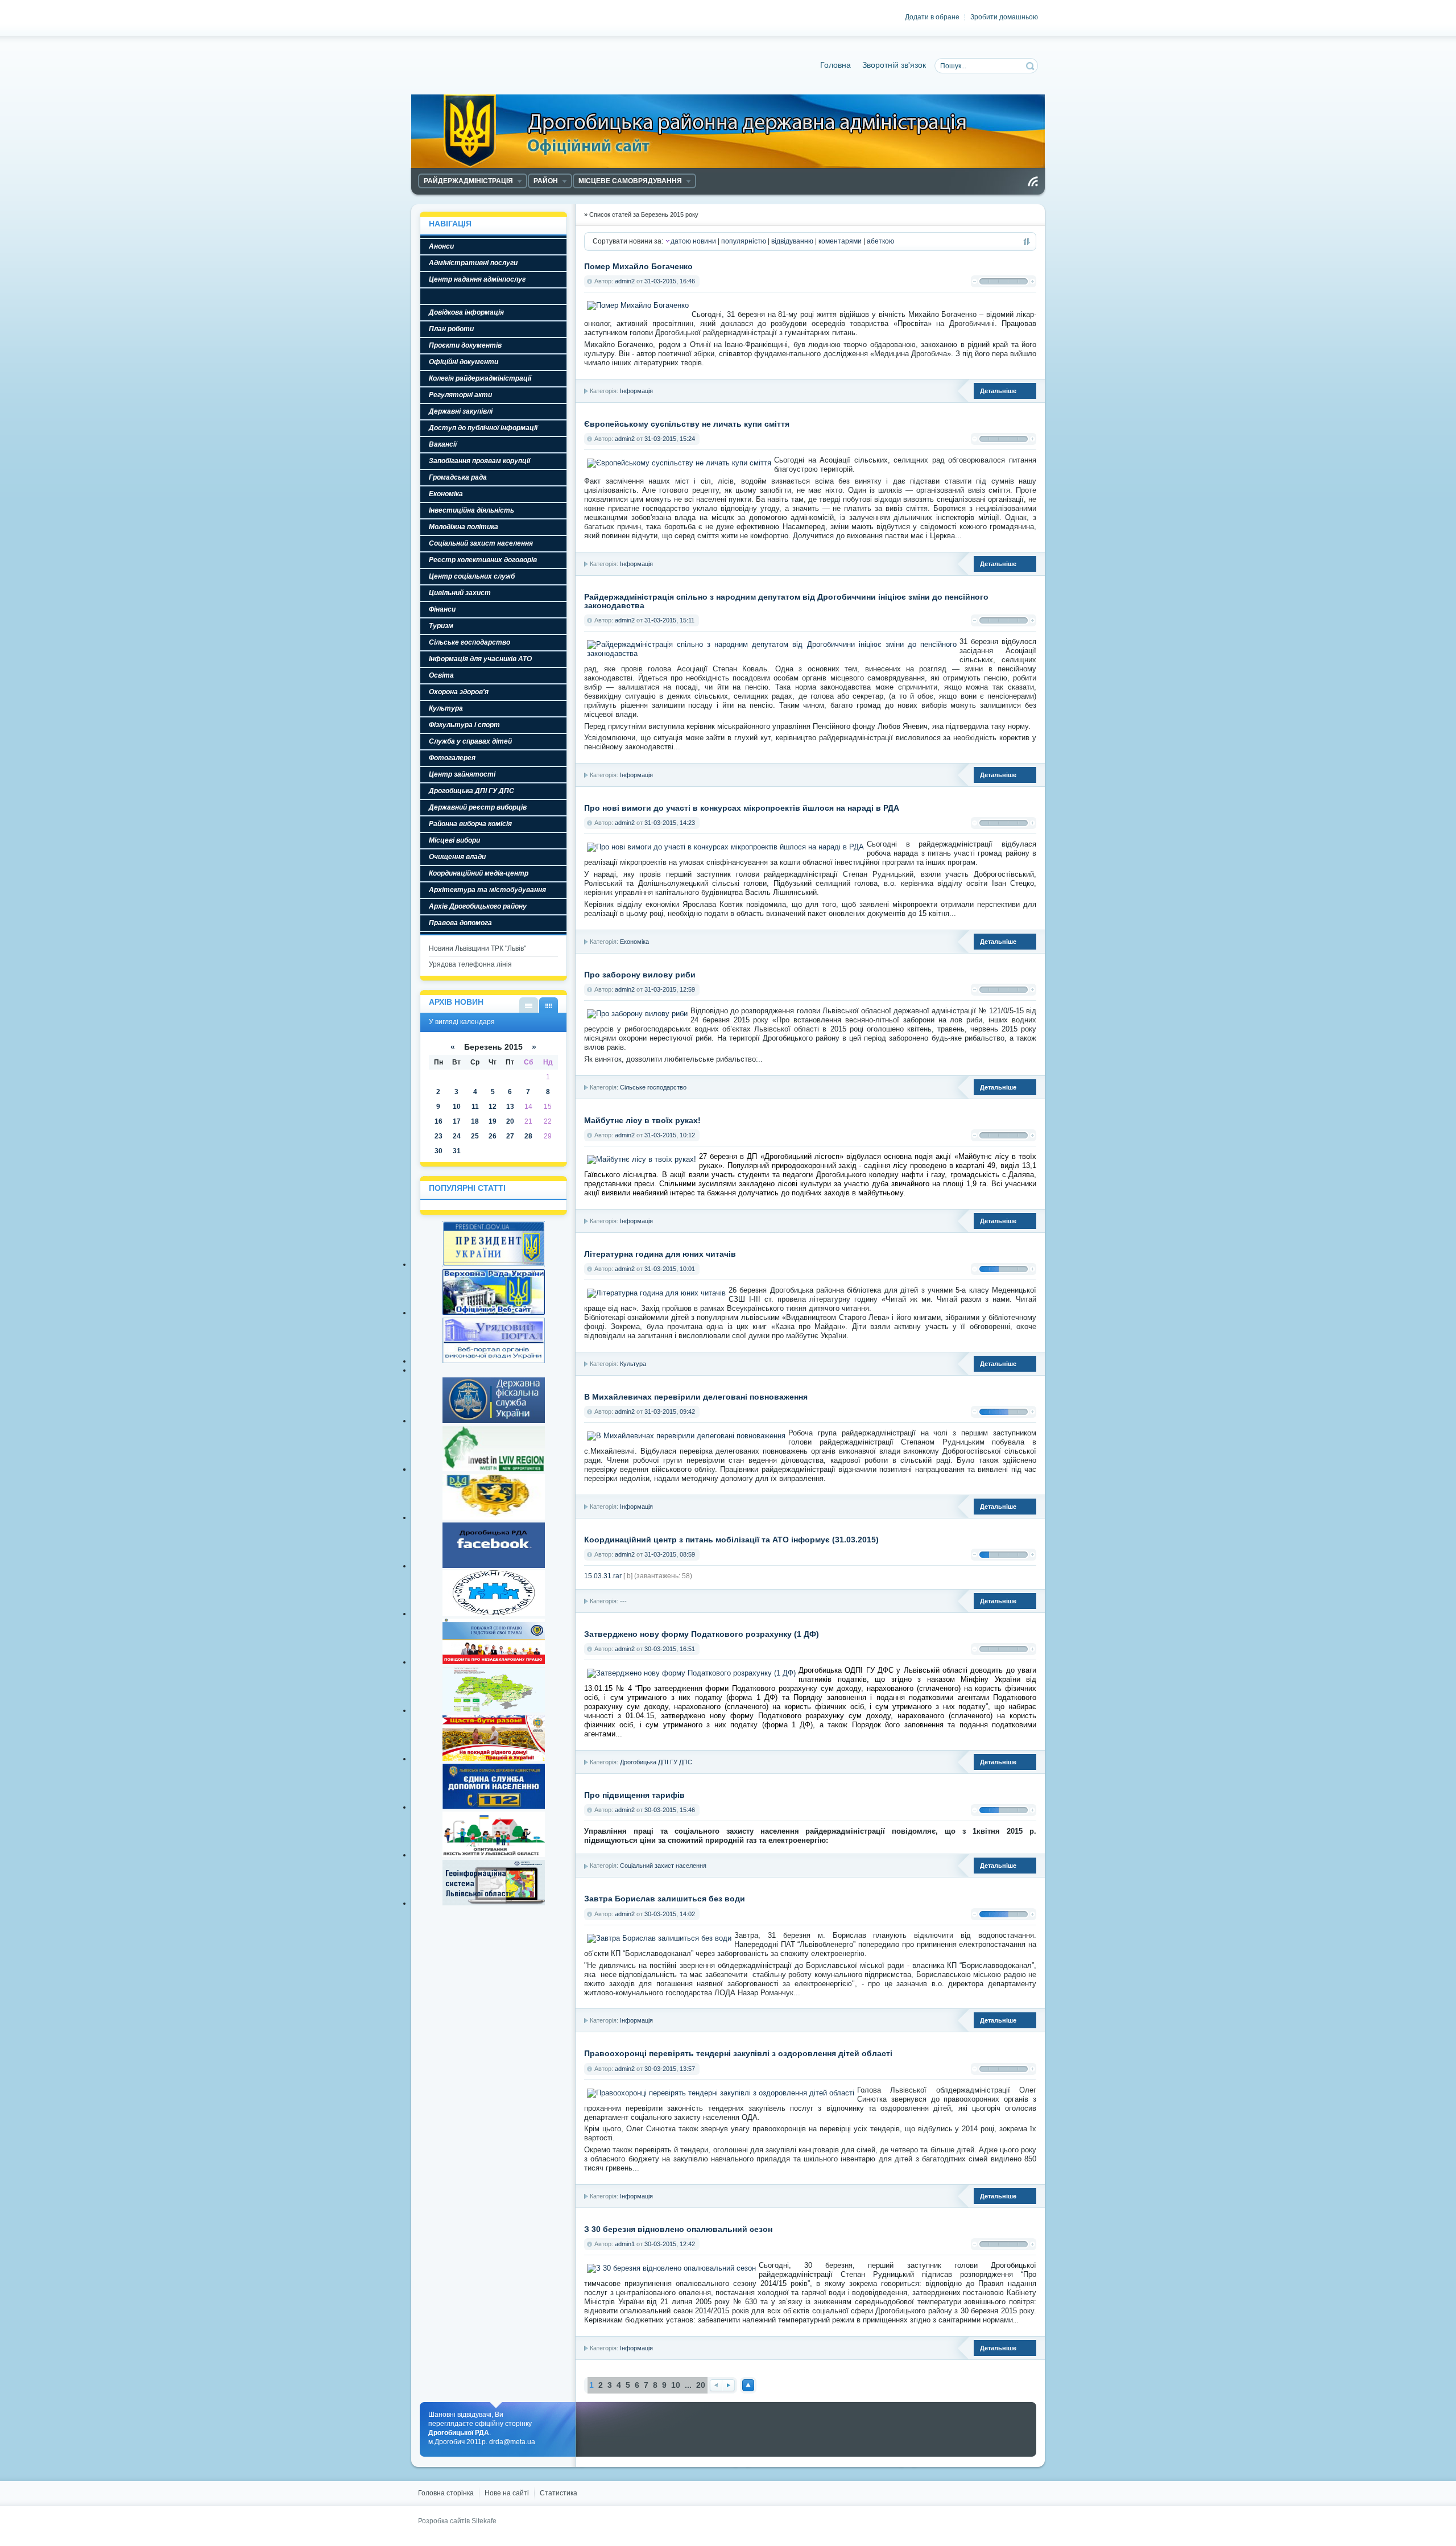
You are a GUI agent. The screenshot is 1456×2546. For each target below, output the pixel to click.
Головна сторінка (446, 2493)
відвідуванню (792, 241)
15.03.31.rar (603, 1576)
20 (701, 2385)
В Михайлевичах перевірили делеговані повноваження (696, 1397)
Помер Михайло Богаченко (638, 267)
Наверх (748, 2385)
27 (510, 1136)
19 (493, 1121)
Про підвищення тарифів (634, 1795)
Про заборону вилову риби (640, 975)
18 (475, 1121)
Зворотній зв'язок (894, 65)
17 (457, 1121)
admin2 (625, 281)
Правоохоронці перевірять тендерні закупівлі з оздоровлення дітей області (738, 2054)
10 (676, 2385)
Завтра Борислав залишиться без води (665, 1899)
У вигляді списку (529, 1005)
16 (439, 1121)
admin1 (625, 2244)
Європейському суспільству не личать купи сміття (687, 424)
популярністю (744, 241)
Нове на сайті (507, 2493)
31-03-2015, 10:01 (670, 1269)
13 (510, 1107)
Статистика (559, 2493)
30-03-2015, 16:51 (670, 1649)
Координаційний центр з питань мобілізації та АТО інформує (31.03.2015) (731, 1540)
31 (457, 1151)
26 (493, 1136)
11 (475, 1107)
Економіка (634, 942)
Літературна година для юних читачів (660, 1254)
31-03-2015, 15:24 (670, 439)
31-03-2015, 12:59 (670, 989)
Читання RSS (1033, 181)
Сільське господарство (653, 1087)
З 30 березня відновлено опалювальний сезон (678, 2229)
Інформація (636, 391)
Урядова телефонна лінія (470, 964)
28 (528, 1136)
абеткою (880, 241)
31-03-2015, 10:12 (670, 1135)
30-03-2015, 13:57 (670, 2069)
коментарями (840, 241)
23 (439, 1136)
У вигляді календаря (549, 1005)
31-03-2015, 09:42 (670, 1412)
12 (493, 1107)
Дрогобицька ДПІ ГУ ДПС (656, 1762)
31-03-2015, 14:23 (670, 823)
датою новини (693, 241)
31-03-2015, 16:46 (670, 281)
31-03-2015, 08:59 (670, 1554)
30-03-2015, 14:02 (670, 1914)
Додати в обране (932, 17)
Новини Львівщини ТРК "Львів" (477, 948)
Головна (835, 65)
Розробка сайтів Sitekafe (457, 2521)
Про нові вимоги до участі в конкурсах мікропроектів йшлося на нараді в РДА (742, 808)
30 (439, 1151)
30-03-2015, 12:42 (670, 2244)
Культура (633, 1364)
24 (457, 1136)
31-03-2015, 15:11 (669, 620)
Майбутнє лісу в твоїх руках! (642, 1121)
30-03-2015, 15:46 (670, 1810)
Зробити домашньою (1004, 17)
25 (475, 1136)
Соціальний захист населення (663, 1866)
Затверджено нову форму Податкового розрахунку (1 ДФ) (702, 1634)
